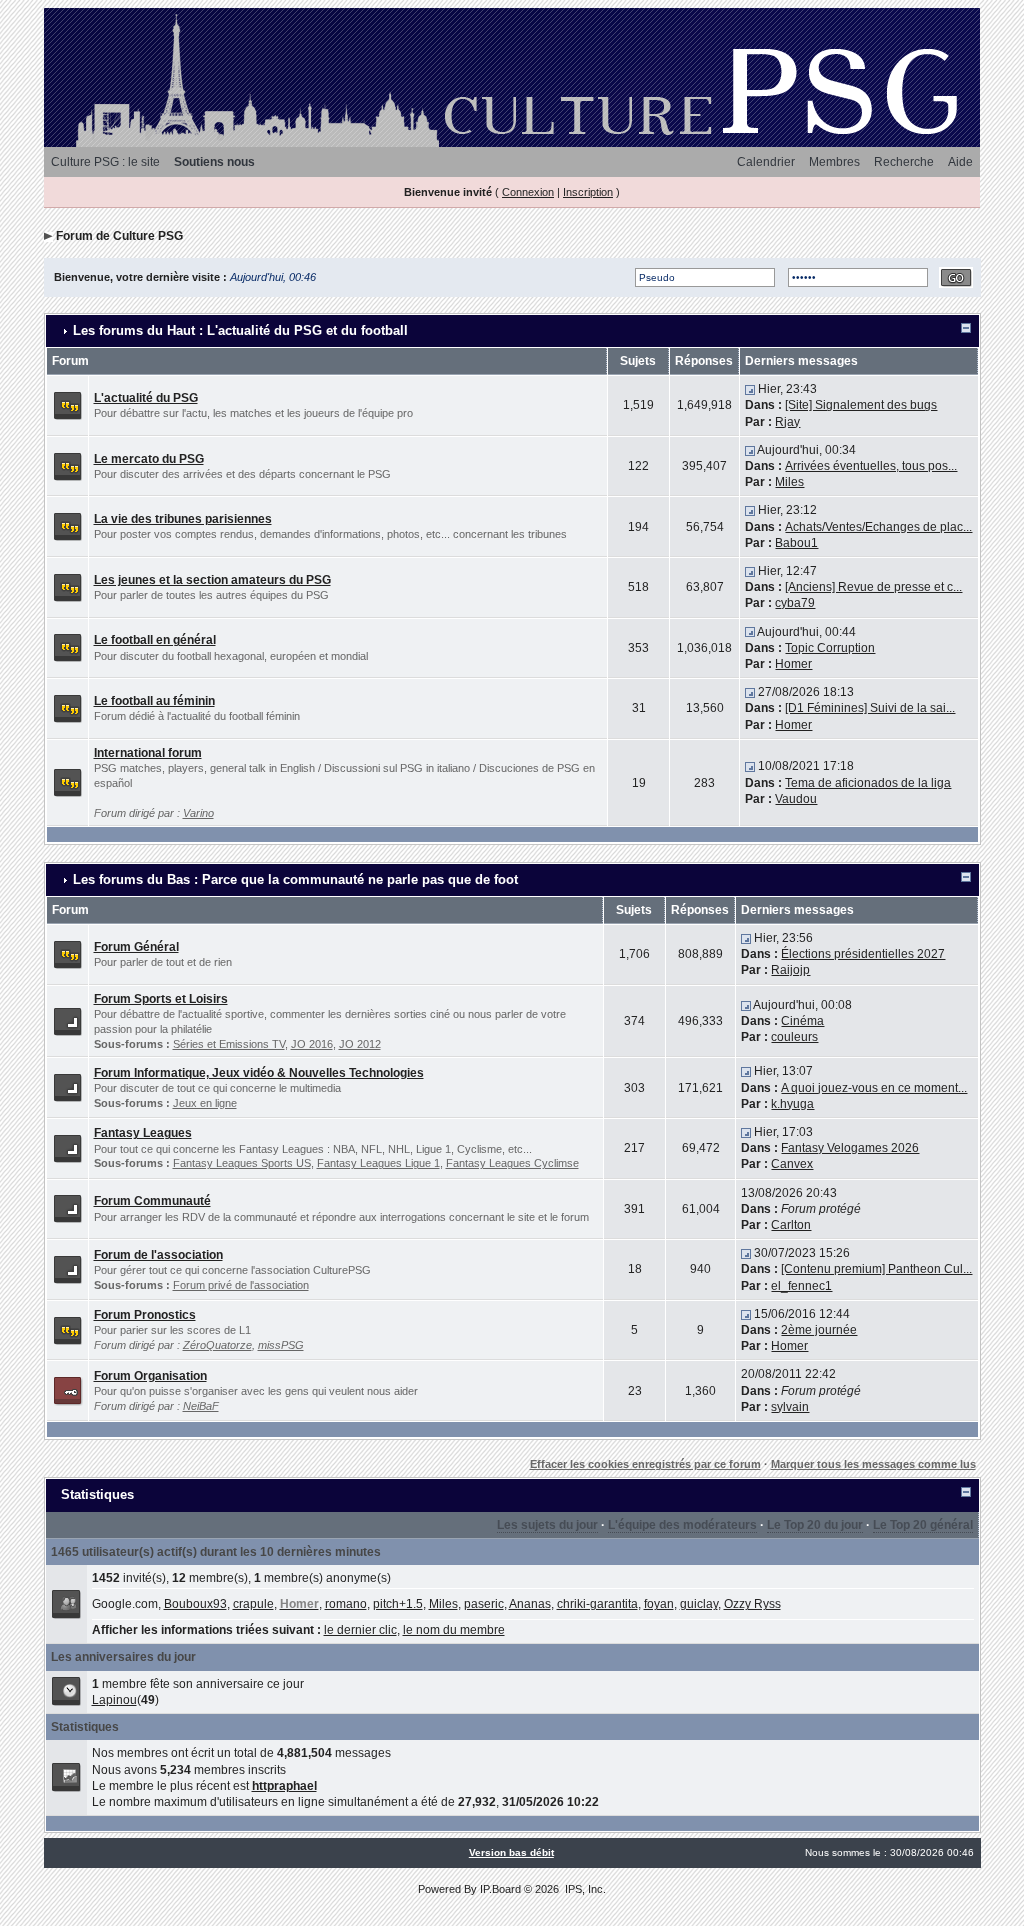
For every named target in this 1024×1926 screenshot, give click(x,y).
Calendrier (766, 162)
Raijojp (790, 970)
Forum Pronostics (145, 1315)
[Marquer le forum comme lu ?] (67, 405)
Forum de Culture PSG (119, 236)
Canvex (792, 1164)
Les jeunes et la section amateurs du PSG (212, 580)
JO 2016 (312, 1044)
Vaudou (796, 799)
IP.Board (500, 1889)
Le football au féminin (154, 701)
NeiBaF (201, 1406)
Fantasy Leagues (143, 1133)
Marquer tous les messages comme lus (873, 1464)
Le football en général (155, 640)
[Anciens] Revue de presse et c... (873, 587)
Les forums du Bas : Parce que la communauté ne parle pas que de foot (295, 879)
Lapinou (114, 1700)
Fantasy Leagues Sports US (242, 1163)
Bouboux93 (195, 1604)
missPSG (281, 1345)
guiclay (699, 1604)
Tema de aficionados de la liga (868, 783)
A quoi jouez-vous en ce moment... (874, 1088)
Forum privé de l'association (241, 1285)
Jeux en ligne (205, 1103)
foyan (659, 1604)
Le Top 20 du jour (815, 1525)
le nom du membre (454, 1630)
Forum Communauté (152, 1201)
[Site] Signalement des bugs (861, 405)
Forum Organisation (150, 1376)
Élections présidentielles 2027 (863, 954)
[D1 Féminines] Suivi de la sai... (870, 708)
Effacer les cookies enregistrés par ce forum (645, 1464)
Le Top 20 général (923, 1525)
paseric (484, 1604)
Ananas (530, 1604)
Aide (960, 162)
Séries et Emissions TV (229, 1044)
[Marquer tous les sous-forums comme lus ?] (67, 1020)
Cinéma (802, 1021)
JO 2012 (360, 1044)
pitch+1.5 (398, 1604)
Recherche (904, 162)
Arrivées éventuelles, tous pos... (871, 466)
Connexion (528, 192)
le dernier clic (360, 1630)
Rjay (787, 422)
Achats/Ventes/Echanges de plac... (878, 527)
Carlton (791, 1225)
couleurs (794, 1037)
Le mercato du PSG (149, 459)
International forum (148, 753)
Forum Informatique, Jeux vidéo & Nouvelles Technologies (259, 1073)
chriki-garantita (597, 1604)
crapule (253, 1604)
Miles (789, 482)
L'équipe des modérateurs (682, 1525)
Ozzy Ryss (752, 1604)
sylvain (790, 1407)
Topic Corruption (830, 648)
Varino (198, 813)
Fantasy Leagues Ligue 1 (378, 1163)
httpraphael (284, 1786)
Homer (793, 664)
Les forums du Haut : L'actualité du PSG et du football (240, 330)
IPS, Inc (584, 1889)
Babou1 (796, 543)
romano (346, 1604)
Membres (834, 162)
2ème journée (819, 1330)
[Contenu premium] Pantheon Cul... (876, 1269)
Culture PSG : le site (105, 162)
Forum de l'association (158, 1255)
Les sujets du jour (547, 1525)
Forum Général (136, 947)
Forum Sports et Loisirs (161, 999)
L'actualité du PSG (146, 398)
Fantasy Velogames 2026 (850, 1148)
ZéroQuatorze (217, 1345)
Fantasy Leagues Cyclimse (512, 1163)
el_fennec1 (801, 1286)
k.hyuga (792, 1104)
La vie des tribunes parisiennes (183, 519)
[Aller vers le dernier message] (750, 389)
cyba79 (795, 603)
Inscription (588, 192)
